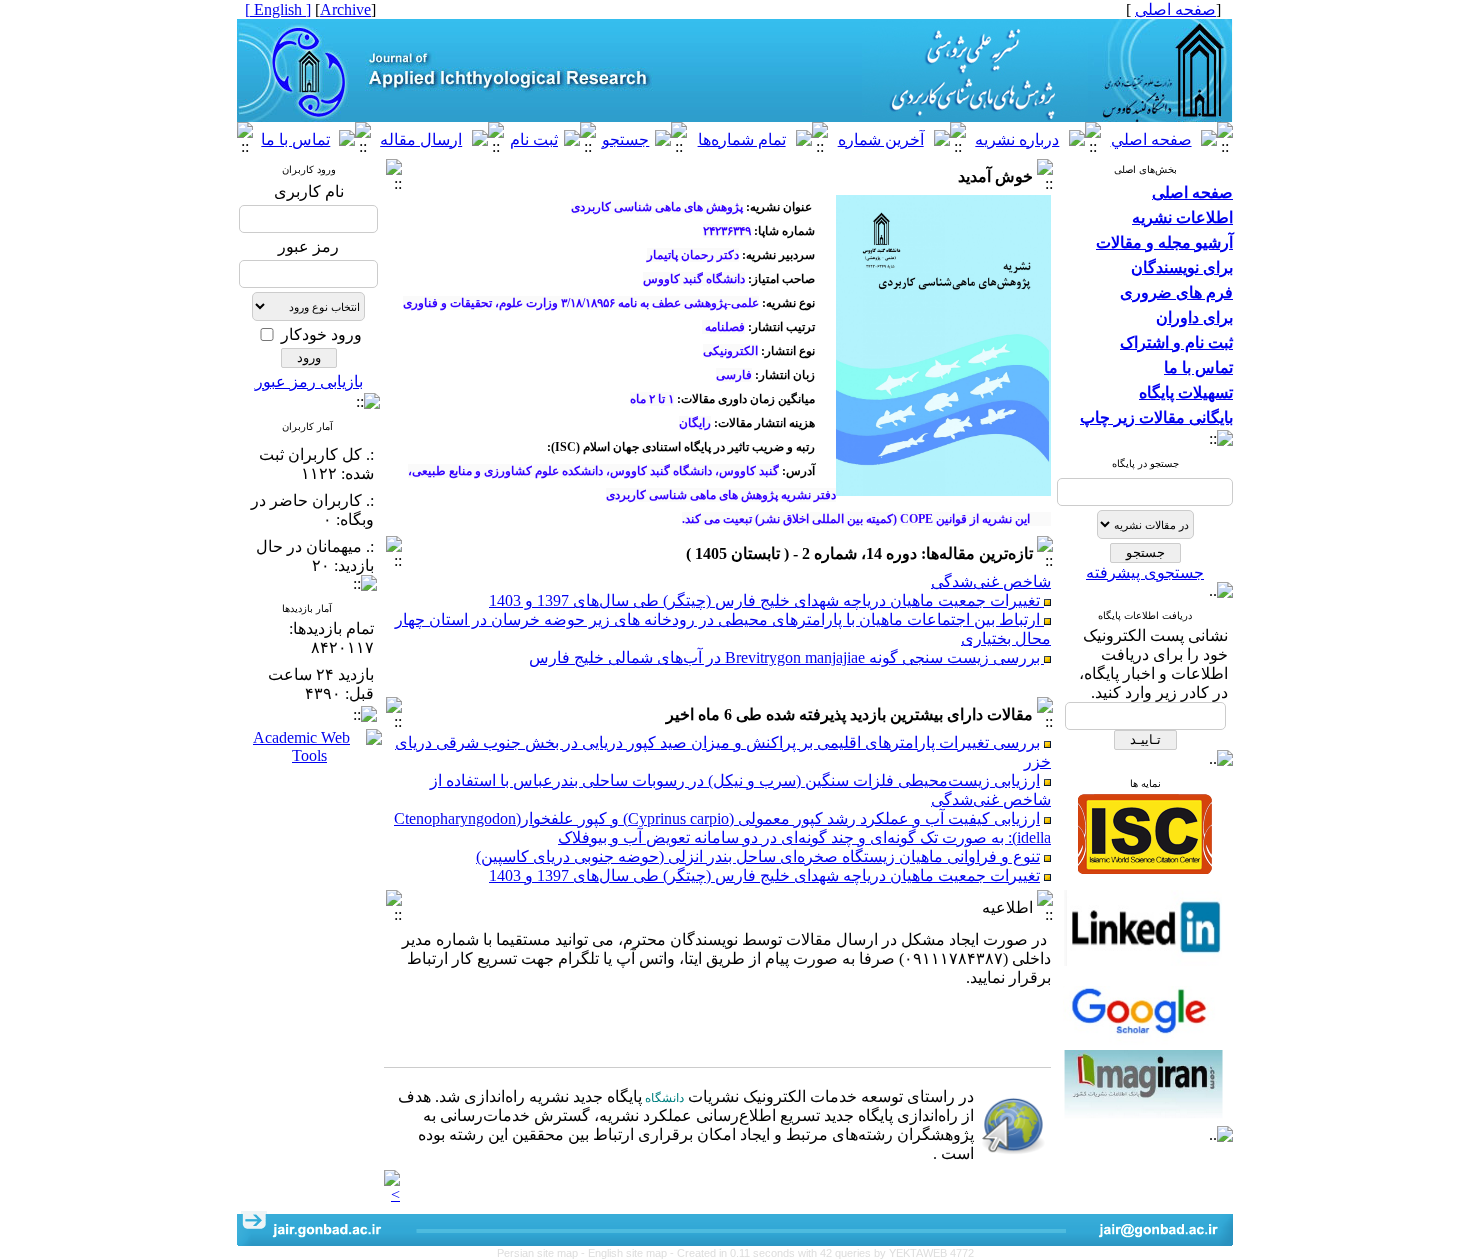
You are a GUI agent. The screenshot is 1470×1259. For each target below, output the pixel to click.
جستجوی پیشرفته (1145, 572)
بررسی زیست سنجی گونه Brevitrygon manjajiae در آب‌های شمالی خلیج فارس (786, 647)
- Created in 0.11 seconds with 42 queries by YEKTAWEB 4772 (822, 1253)
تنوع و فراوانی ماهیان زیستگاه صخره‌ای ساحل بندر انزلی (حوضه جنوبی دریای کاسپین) (758, 856)
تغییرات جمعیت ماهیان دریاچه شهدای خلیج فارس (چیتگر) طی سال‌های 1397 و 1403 (766, 590)
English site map (629, 1253)
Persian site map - (542, 1253)
